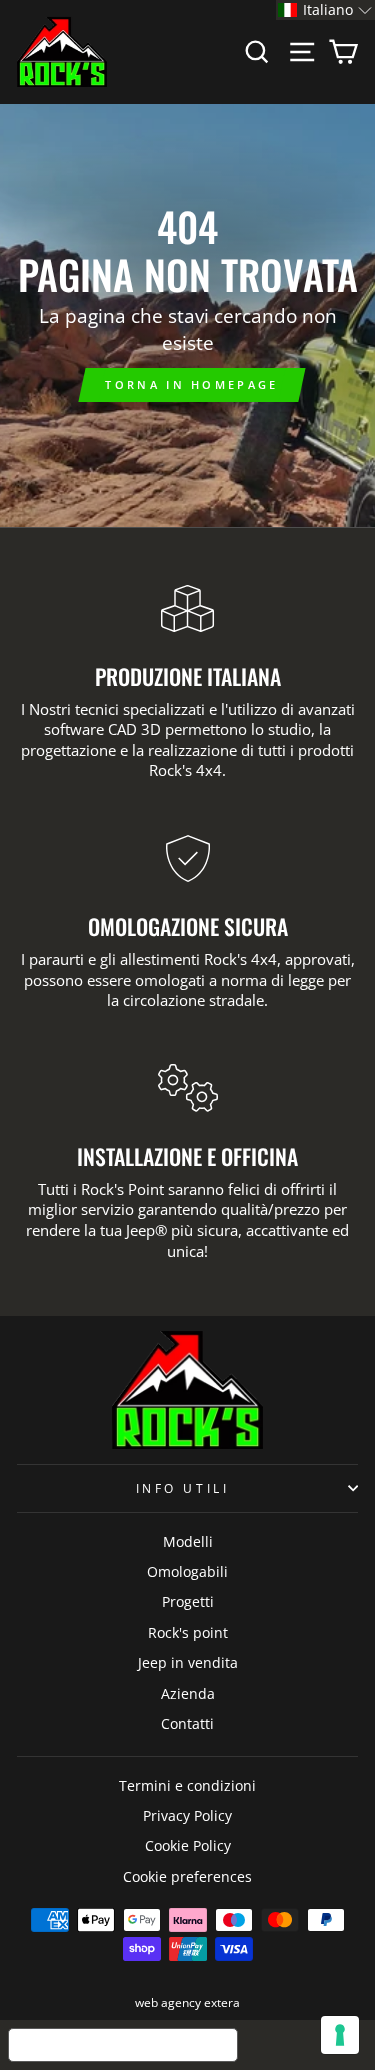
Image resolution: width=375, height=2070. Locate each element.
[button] (325, 10)
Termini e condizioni (187, 1785)
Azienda (188, 1693)
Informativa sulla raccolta (123, 2045)
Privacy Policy (187, 1815)
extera (222, 2002)
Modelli (188, 1541)
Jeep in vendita (188, 1662)
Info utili (182, 1488)
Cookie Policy (188, 1845)
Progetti (188, 1601)
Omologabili (187, 1571)
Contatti (187, 1723)
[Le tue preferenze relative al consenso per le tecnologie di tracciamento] (340, 2035)
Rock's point (188, 1632)
